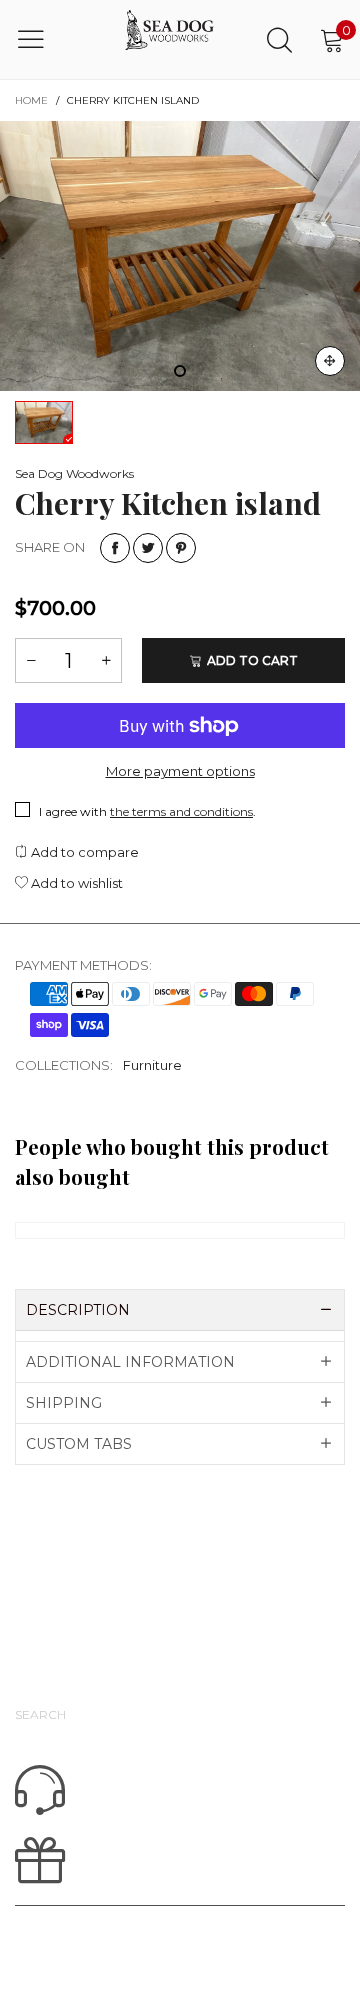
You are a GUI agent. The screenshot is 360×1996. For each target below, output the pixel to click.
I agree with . (147, 811)
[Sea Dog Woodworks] (170, 39)
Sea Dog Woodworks (74, 473)
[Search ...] (279, 39)
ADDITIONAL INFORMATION (130, 1362)
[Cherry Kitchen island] (180, 256)
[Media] (330, 361)
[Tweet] (148, 548)
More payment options (180, 771)
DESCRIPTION (78, 1310)
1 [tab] (180, 371)
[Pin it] (181, 548)
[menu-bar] (43, 39)
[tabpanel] (180, 256)
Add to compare (83, 852)
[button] (31, 660)
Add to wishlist (75, 883)
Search (40, 1714)
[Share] (115, 548)
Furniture (152, 1065)
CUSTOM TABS (79, 1444)
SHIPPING (64, 1403)
